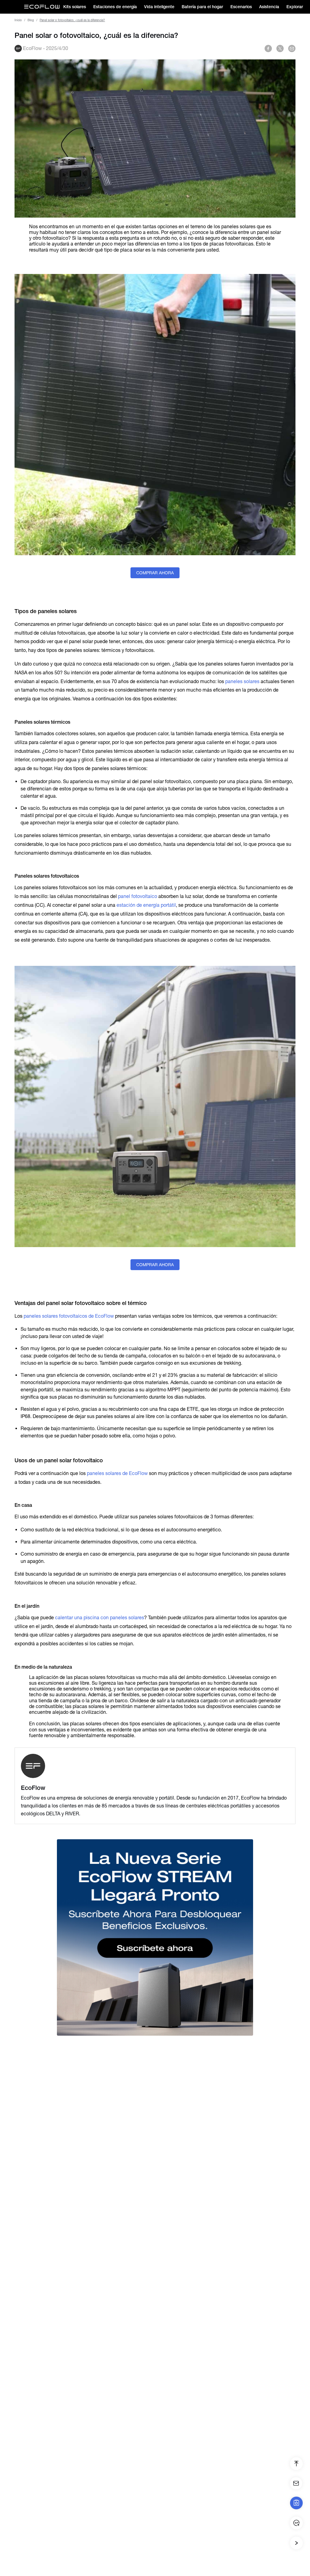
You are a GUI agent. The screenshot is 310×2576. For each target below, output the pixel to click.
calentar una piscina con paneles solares (100, 1618)
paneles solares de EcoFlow (117, 1473)
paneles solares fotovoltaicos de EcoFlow (69, 1316)
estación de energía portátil (146, 905)
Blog (31, 20)
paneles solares (242, 681)
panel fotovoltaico (138, 896)
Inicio (18, 20)
